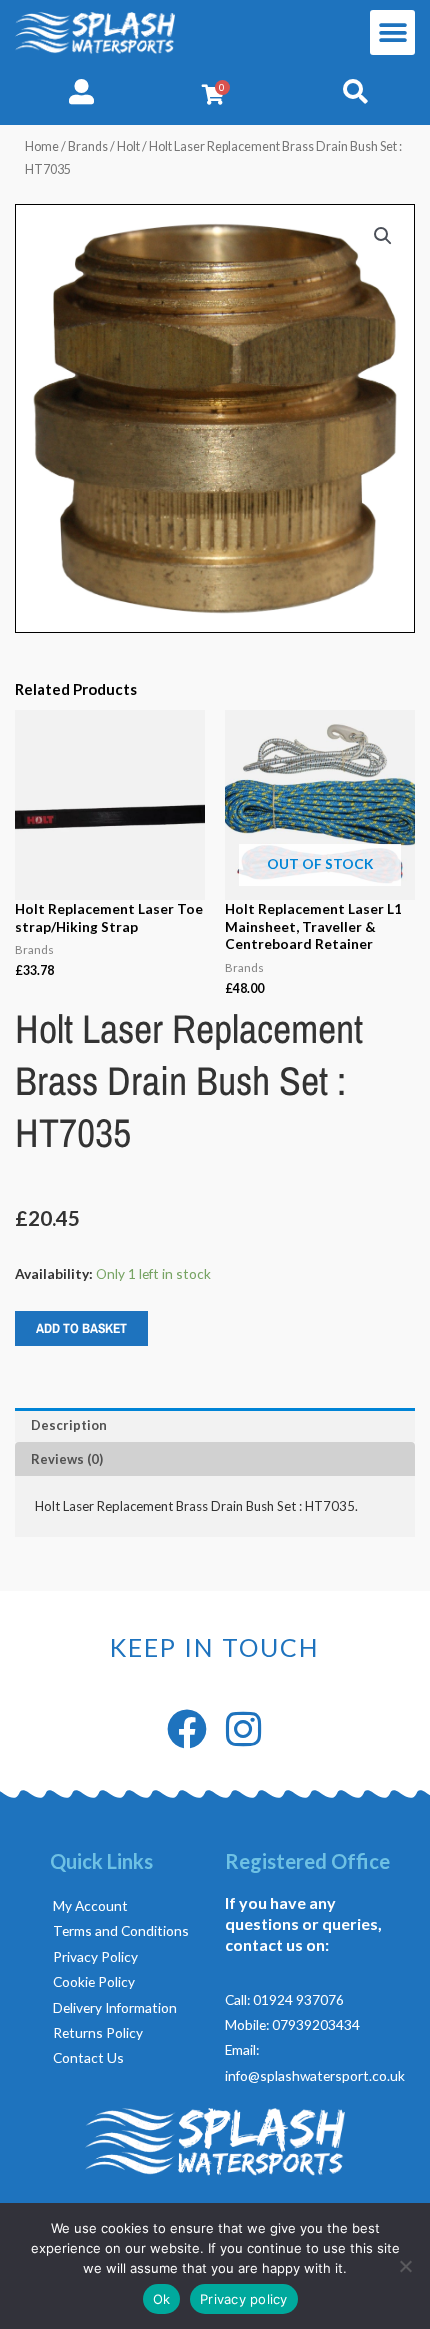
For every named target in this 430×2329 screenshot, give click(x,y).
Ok (162, 2299)
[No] (405, 2266)
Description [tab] (69, 1425)
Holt (128, 146)
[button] (392, 32)
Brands (88, 146)
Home (42, 146)
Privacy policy (244, 2299)
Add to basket (81, 1328)
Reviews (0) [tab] (67, 1459)
